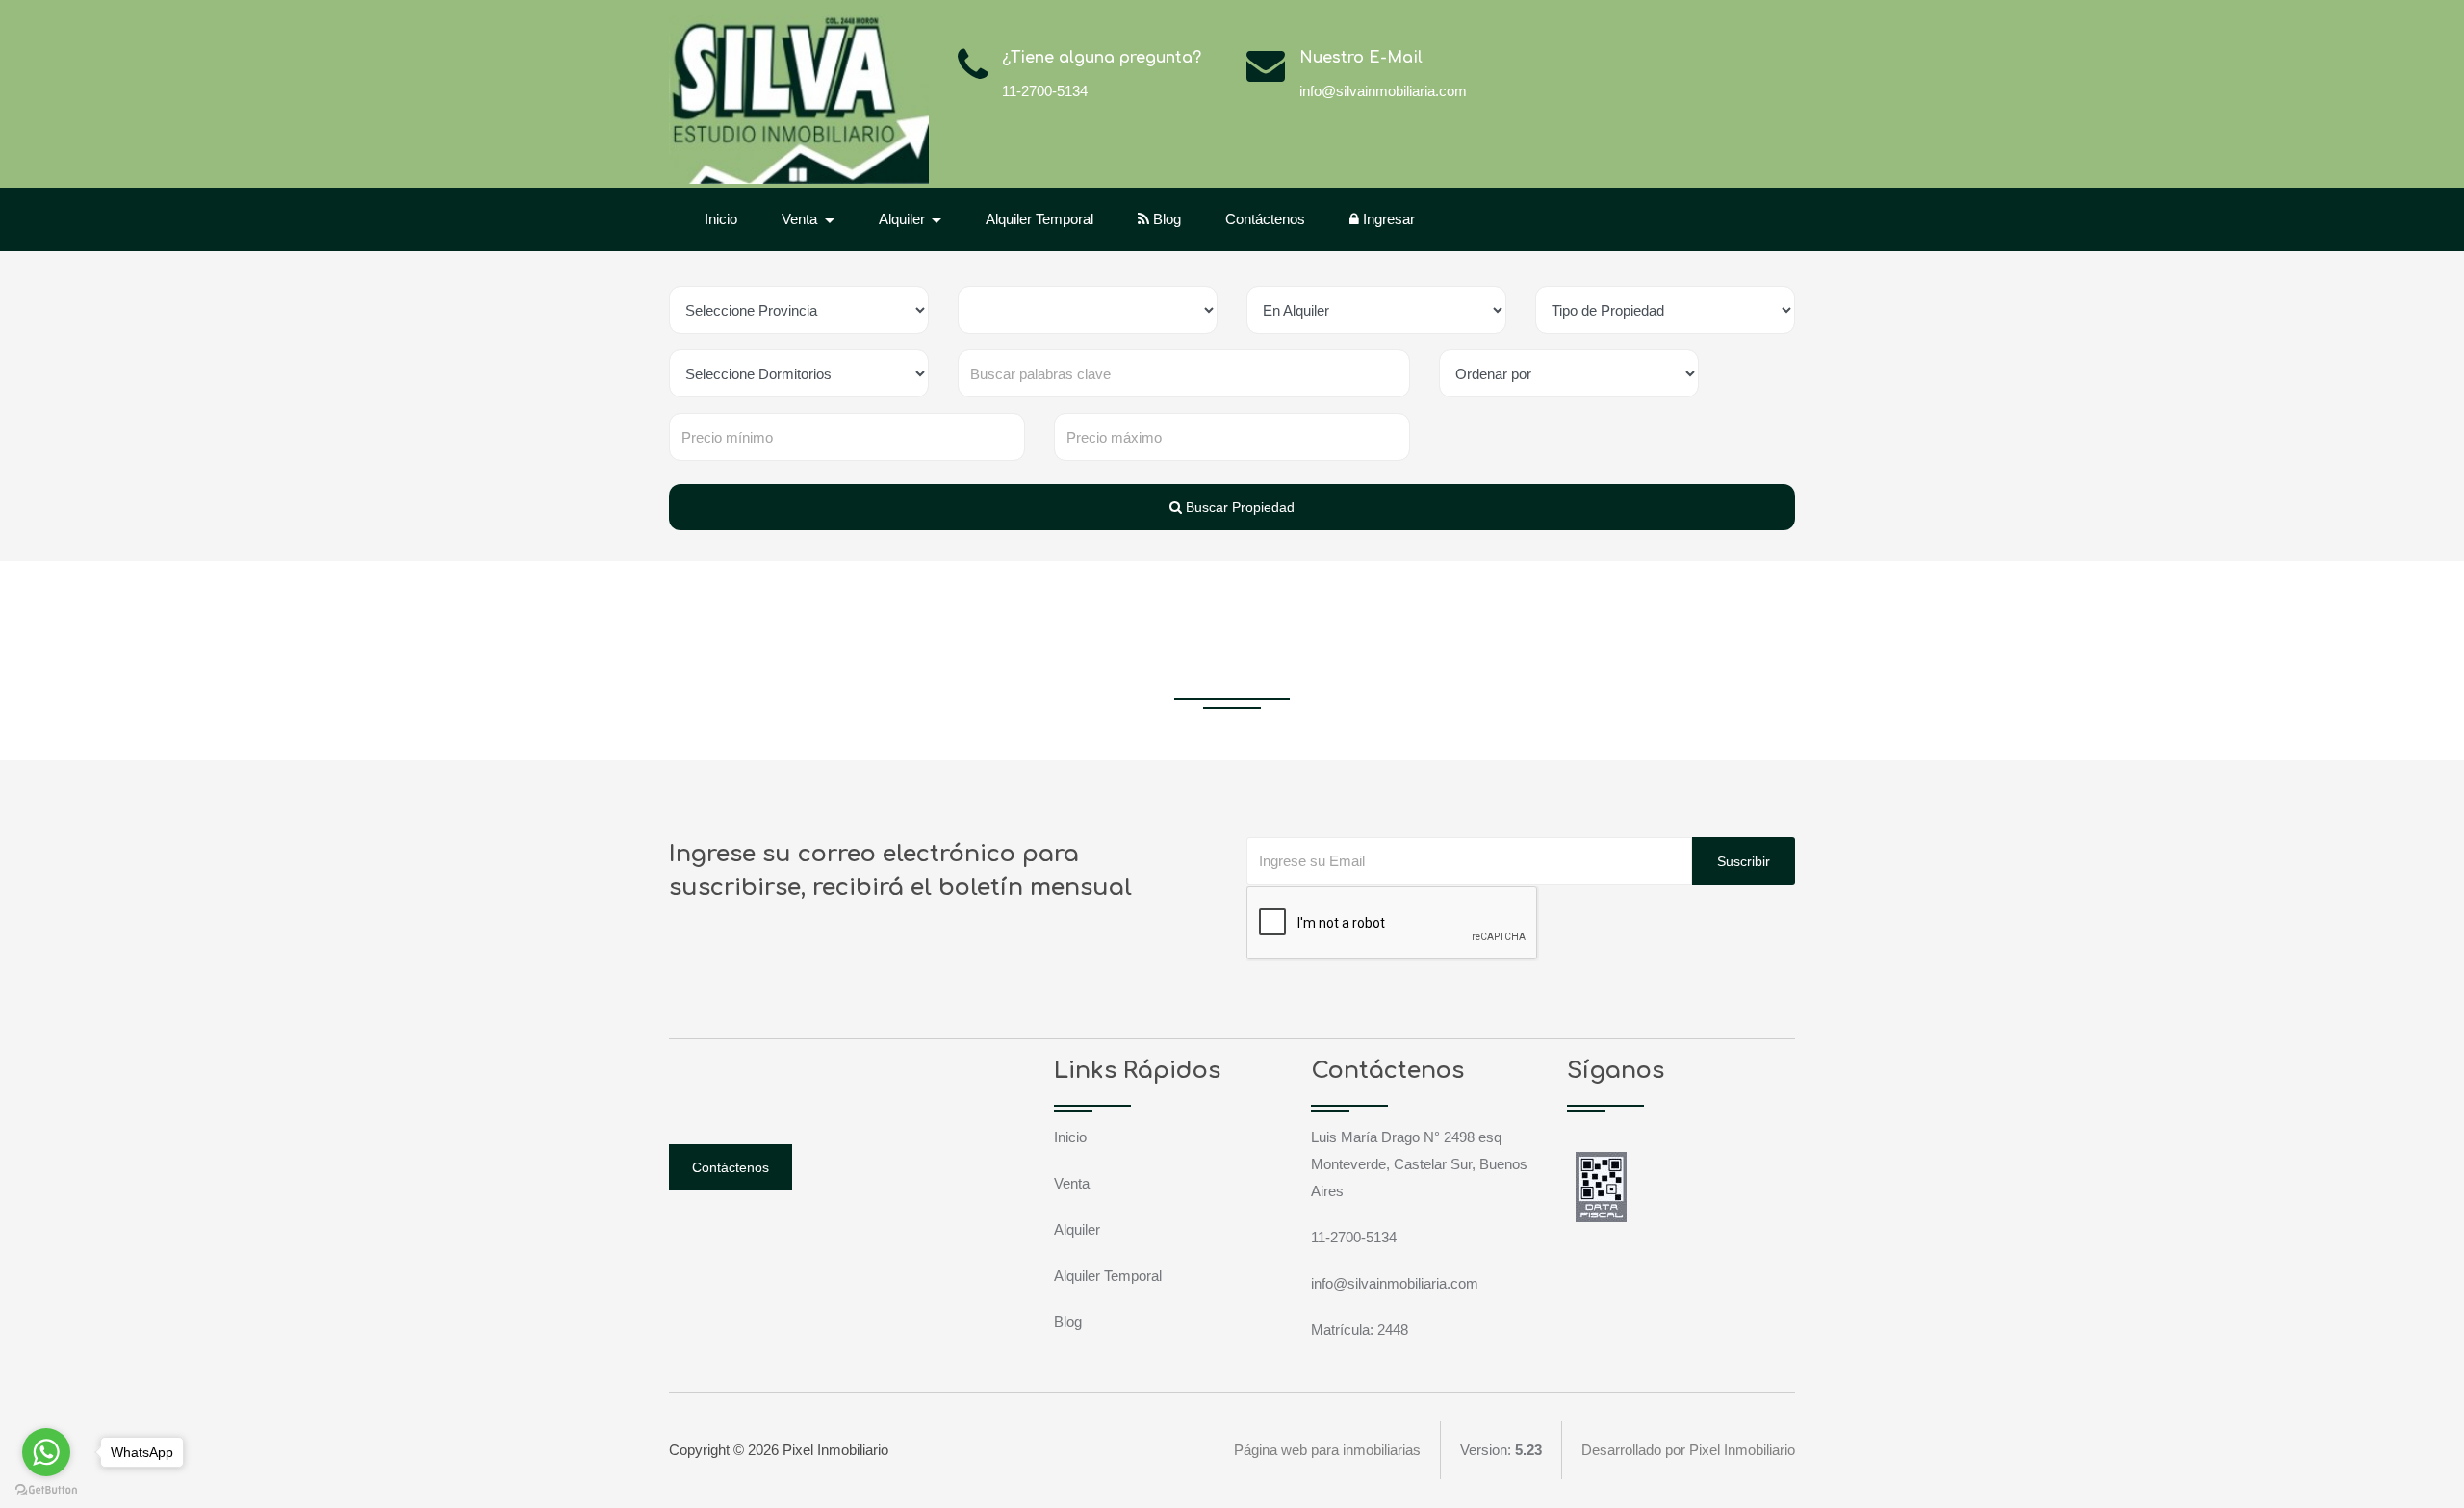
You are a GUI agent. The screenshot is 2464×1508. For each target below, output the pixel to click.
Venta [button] (801, 219)
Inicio (721, 219)
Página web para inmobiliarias (1327, 1450)
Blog (1165, 219)
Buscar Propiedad (1238, 507)
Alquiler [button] (904, 219)
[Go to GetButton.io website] (46, 1489)
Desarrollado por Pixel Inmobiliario (1688, 1450)
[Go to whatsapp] (46, 1452)
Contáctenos (1265, 219)
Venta (1072, 1183)
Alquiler (1077, 1229)
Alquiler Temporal (1039, 219)
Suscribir (1744, 861)
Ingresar (1387, 219)
